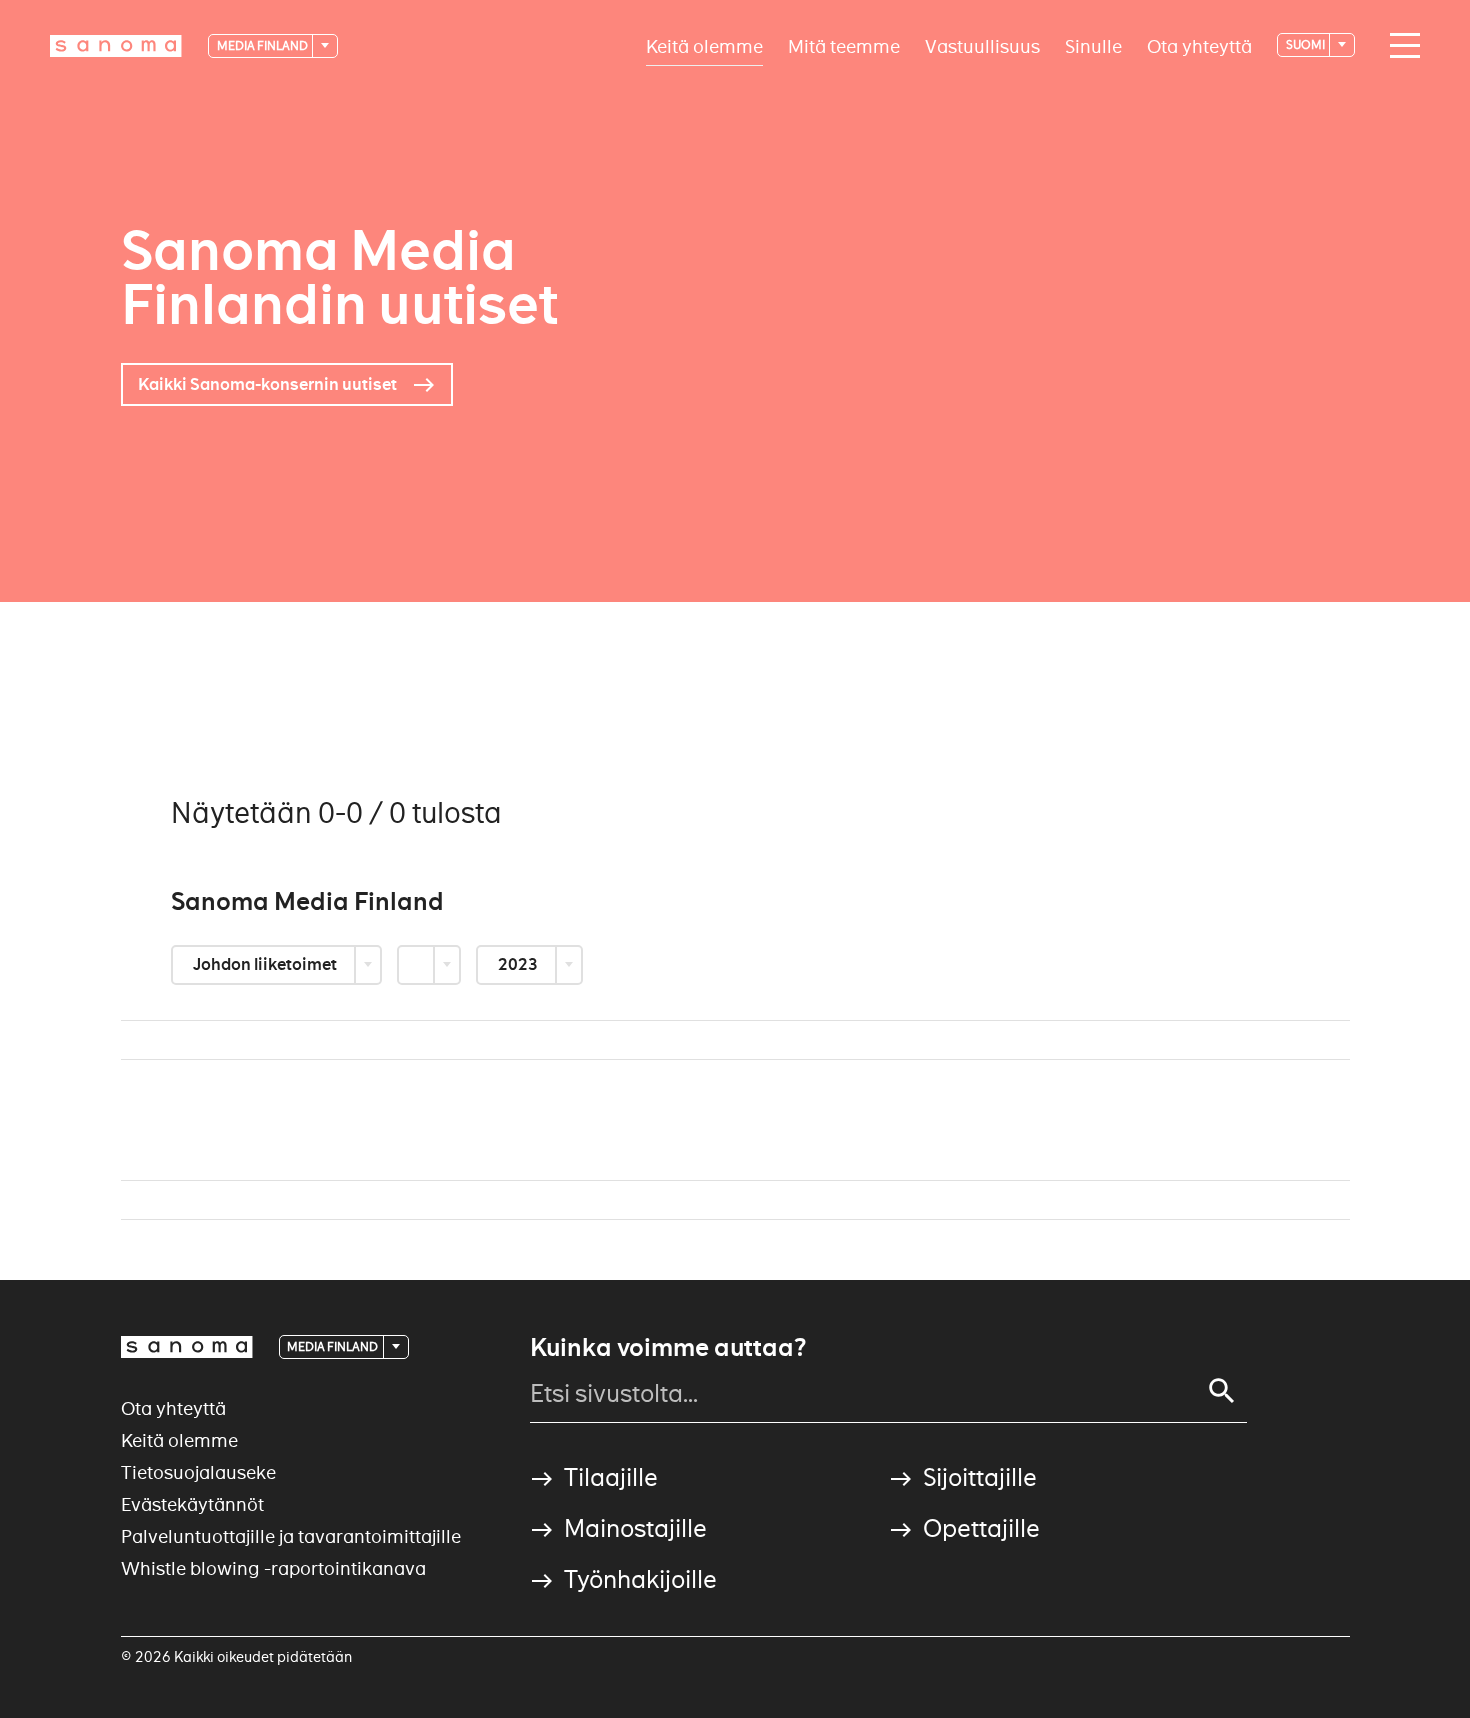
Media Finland (263, 45)
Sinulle (1093, 45)
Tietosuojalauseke (198, 1472)
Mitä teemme (844, 45)
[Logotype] (187, 1347)
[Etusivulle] (116, 46)
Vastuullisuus (982, 45)
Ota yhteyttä (1199, 45)
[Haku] (1222, 1391)
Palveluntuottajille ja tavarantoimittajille (291, 1536)
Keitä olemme (704, 45)
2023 (519, 964)
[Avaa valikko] (1400, 46)
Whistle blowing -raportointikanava (273, 1568)
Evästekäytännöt (192, 1504)
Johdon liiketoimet (266, 964)
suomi (1306, 44)
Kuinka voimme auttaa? (668, 1348)
